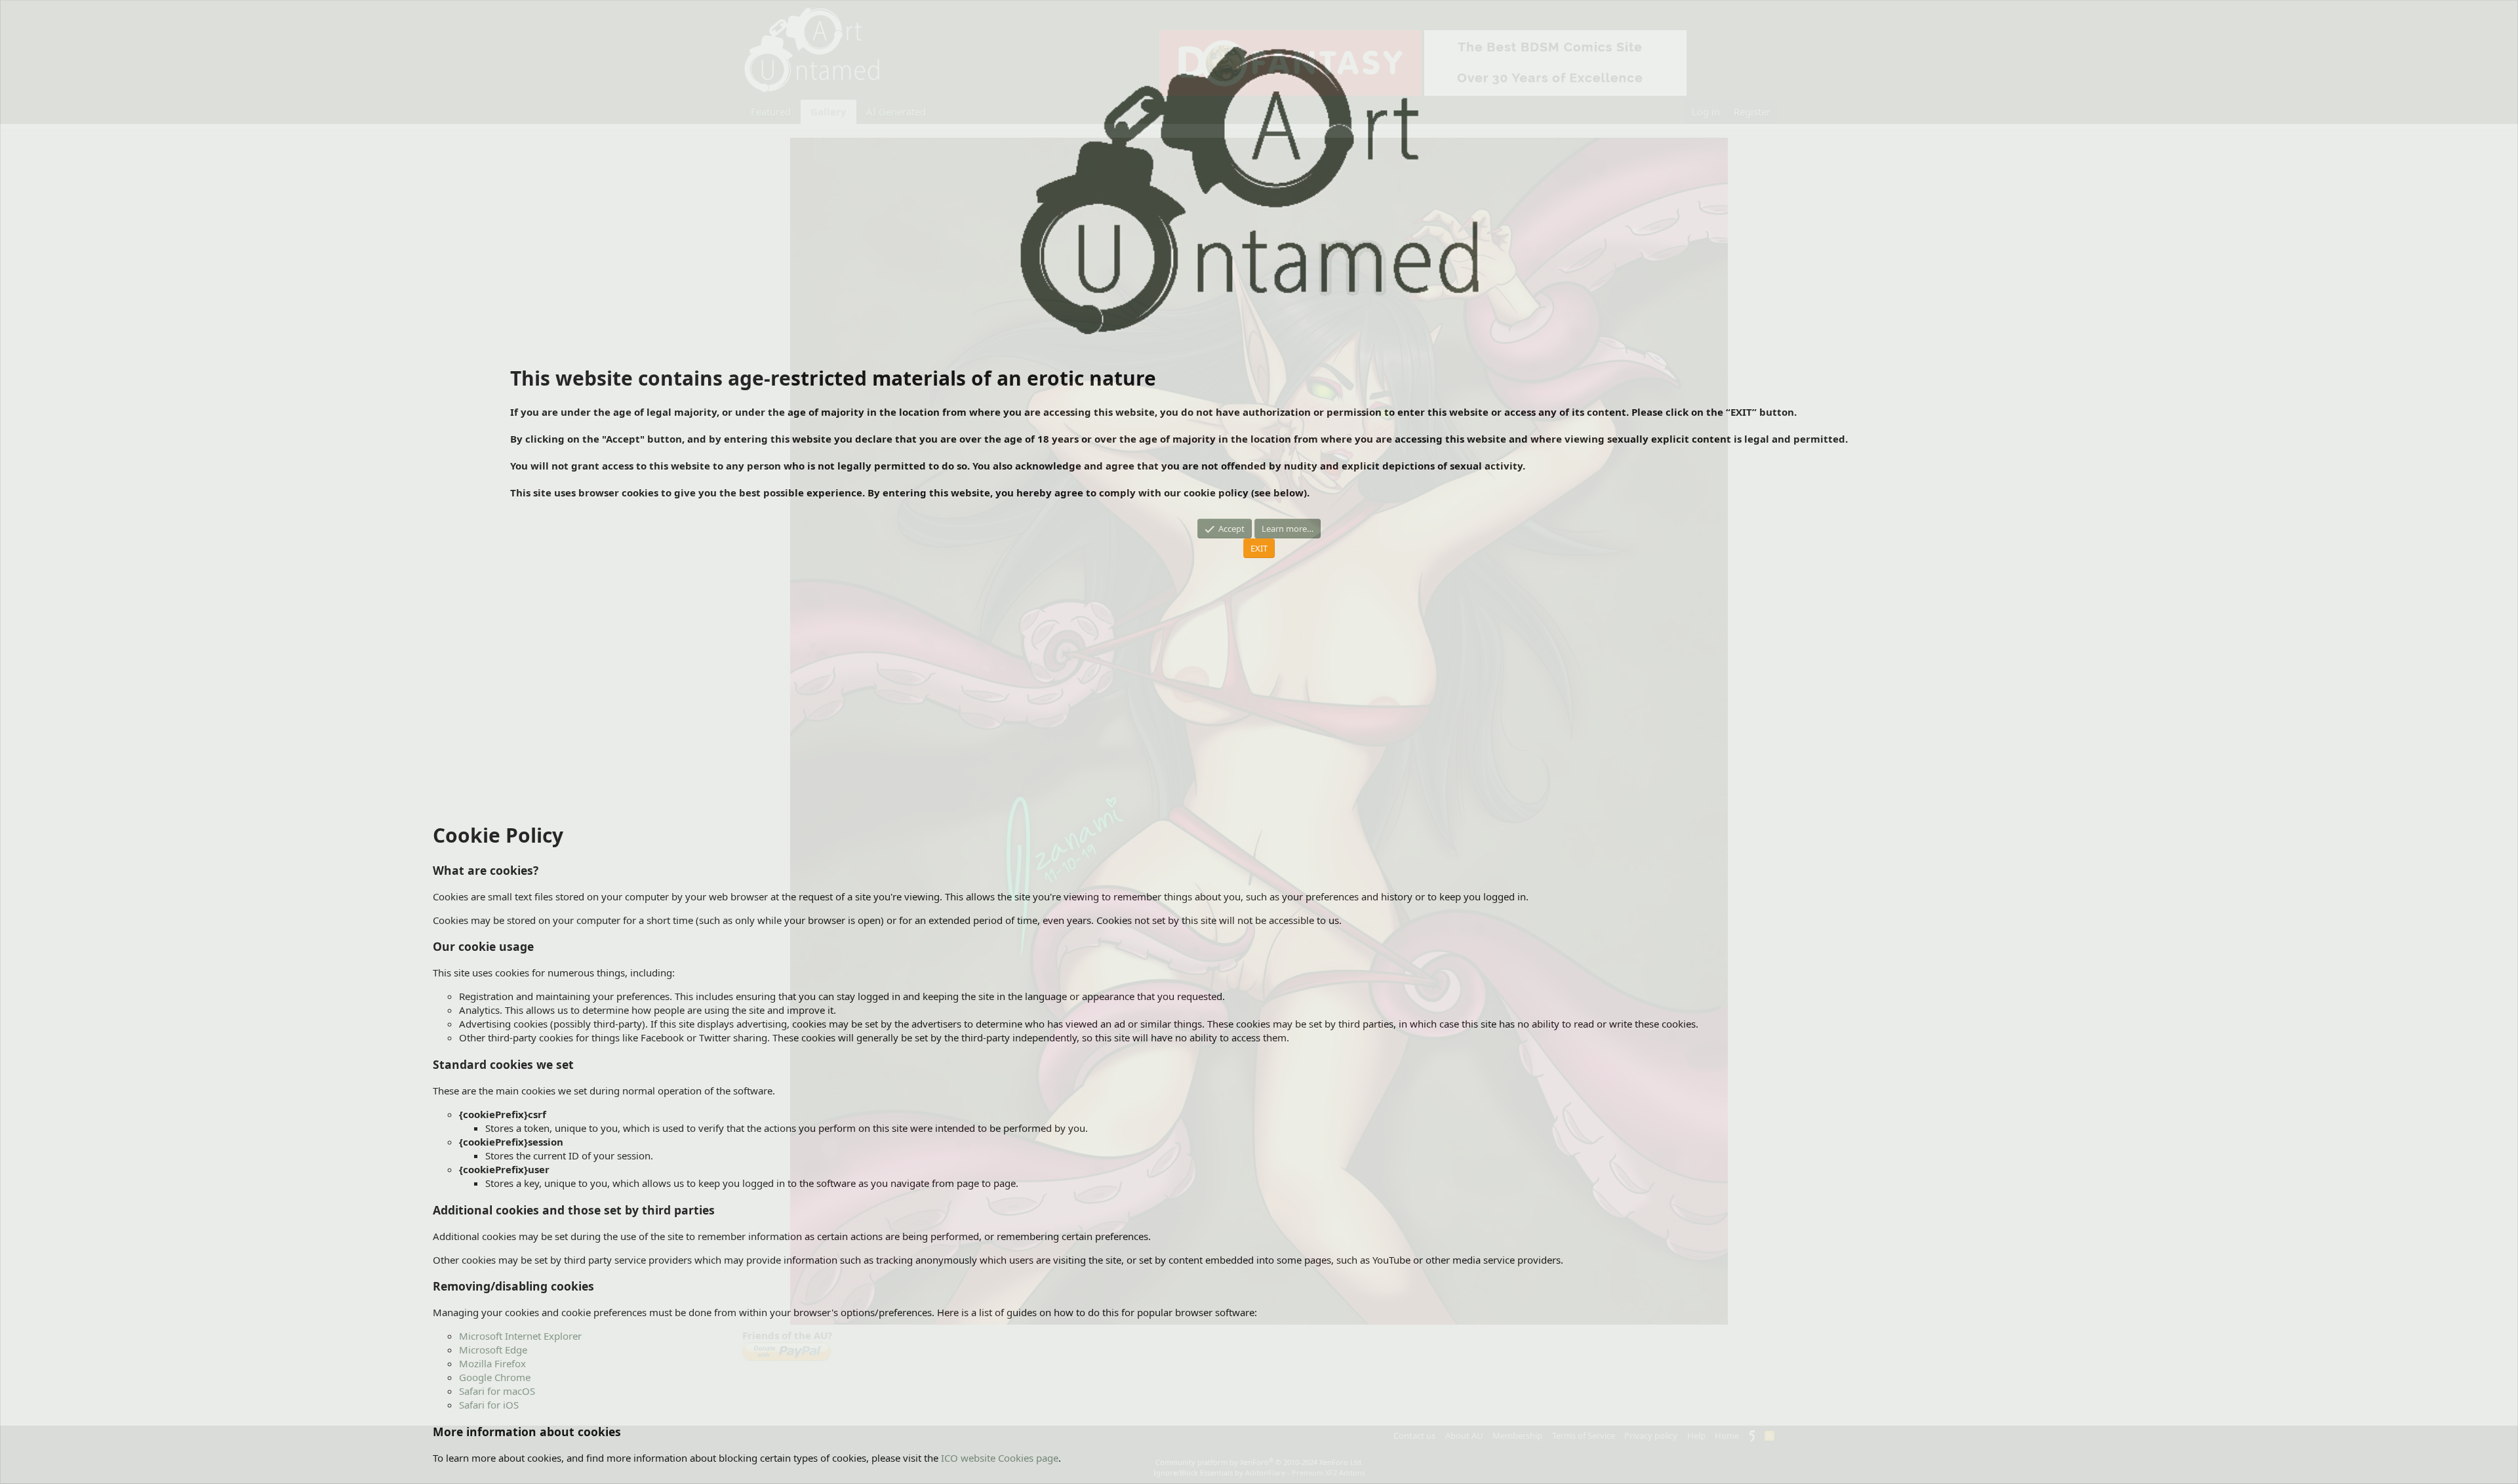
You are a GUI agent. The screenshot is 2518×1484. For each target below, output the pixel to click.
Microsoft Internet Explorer (520, 1336)
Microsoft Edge (493, 1350)
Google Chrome (495, 1377)
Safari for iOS (489, 1405)
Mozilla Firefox (492, 1363)
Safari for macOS (497, 1391)
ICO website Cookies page (1000, 1458)
